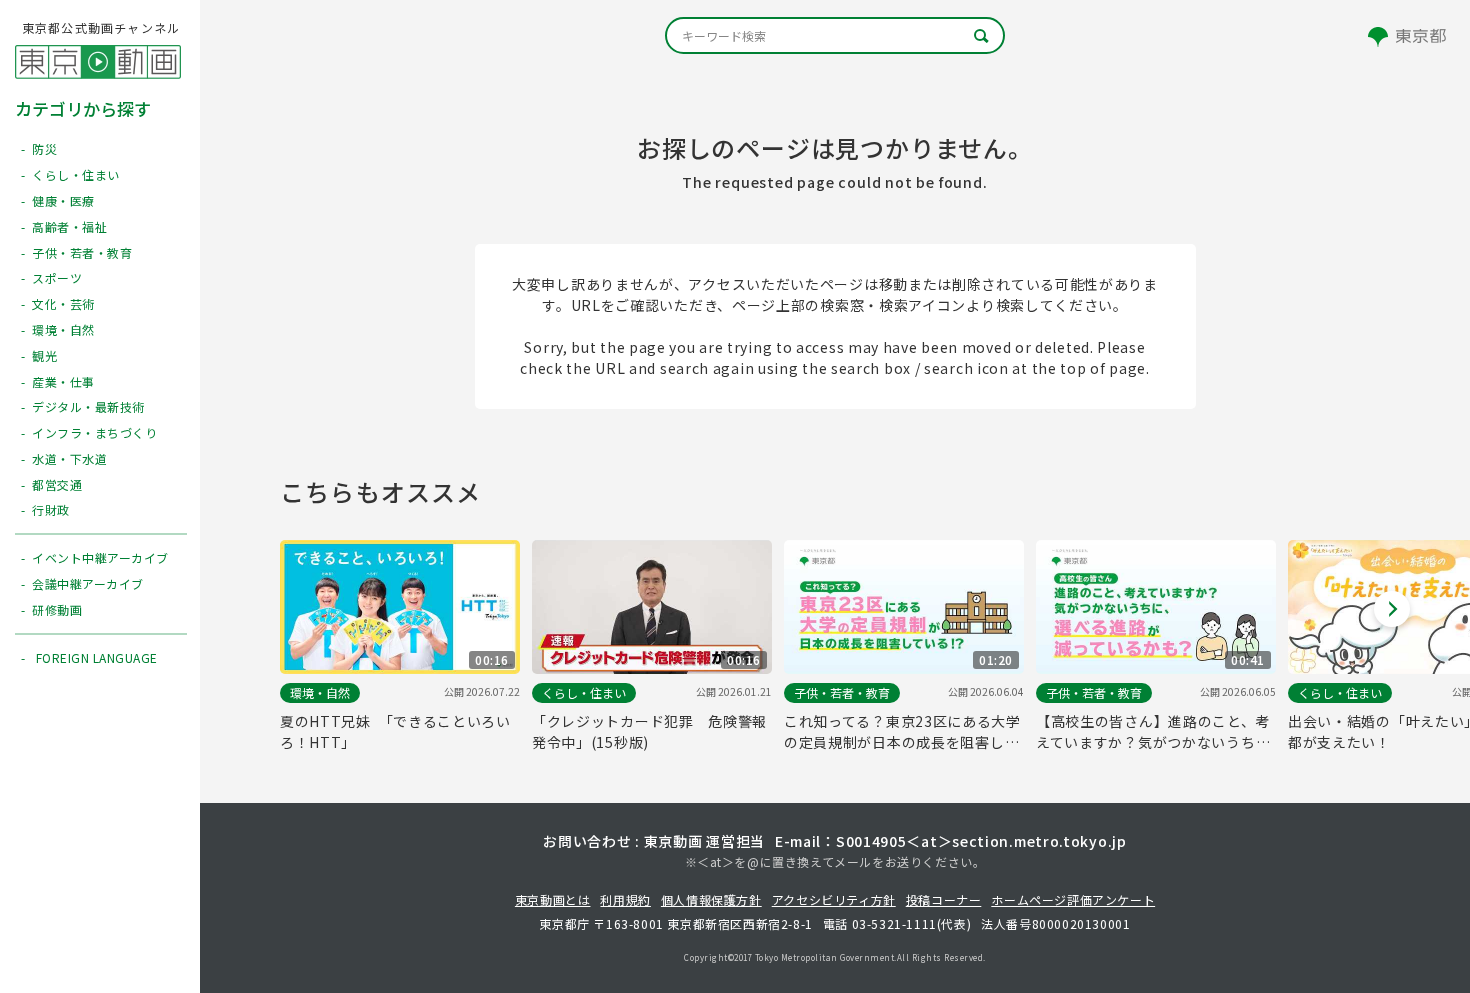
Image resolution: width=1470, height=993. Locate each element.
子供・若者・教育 (842, 692)
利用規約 (625, 899)
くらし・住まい (584, 692)
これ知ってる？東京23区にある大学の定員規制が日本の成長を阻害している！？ (902, 732)
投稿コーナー (944, 899)
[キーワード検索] (835, 35)
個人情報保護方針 (711, 899)
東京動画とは (553, 899)
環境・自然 (320, 692)
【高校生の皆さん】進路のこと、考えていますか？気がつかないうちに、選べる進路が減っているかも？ (1153, 732)
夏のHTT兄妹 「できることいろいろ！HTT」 (395, 731)
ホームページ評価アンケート (1073, 899)
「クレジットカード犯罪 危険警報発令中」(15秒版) (649, 731)
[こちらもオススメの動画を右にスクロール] (1392, 609)
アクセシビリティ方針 (834, 899)
